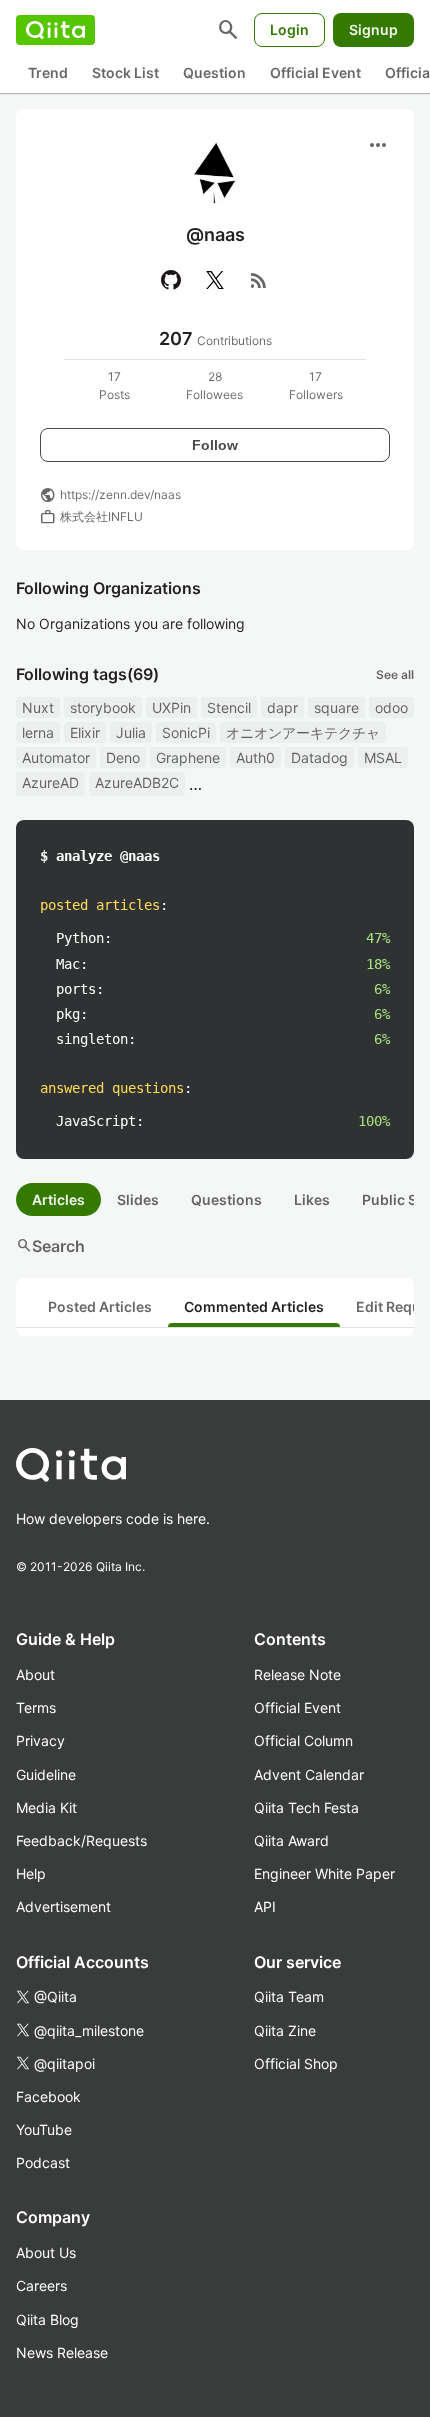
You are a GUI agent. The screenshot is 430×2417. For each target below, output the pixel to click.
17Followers (316, 385)
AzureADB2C (137, 782)
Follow (215, 445)
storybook (103, 707)
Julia (131, 732)
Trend (48, 72)
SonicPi (186, 732)
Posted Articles (100, 1306)
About (35, 1674)
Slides (138, 1199)
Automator (56, 757)
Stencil (229, 707)
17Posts (114, 385)
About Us (46, 2252)
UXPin (171, 707)
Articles (58, 1199)
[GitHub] (171, 280)
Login (289, 29)
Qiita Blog (47, 2319)
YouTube (44, 2129)
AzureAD (50, 782)
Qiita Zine (285, 2030)
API (265, 1906)
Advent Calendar (309, 1774)
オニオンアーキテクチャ (303, 732)
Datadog (319, 757)
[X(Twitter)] (215, 280)
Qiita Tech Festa (306, 1807)
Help (31, 1873)
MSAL (383, 757)
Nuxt (38, 707)
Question (214, 72)
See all (395, 674)
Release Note (297, 1674)
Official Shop (296, 2063)
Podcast (43, 2162)
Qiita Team (289, 1996)
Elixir (85, 732)
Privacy (40, 1740)
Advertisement (63, 1906)
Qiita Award (291, 1840)
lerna (38, 732)
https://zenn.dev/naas (120, 494)
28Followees (214, 385)
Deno (123, 757)
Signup (373, 29)
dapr (282, 707)
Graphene (188, 757)
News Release (62, 2352)
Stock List (125, 72)
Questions (226, 1199)
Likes (312, 1199)
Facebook (48, 2096)
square (336, 707)
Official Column (303, 1740)
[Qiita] (55, 30)
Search (50, 1246)
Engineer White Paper (324, 1873)
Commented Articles (254, 1306)
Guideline (46, 1774)
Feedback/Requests (81, 1840)
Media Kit (46, 1807)
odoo (391, 707)
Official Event (315, 72)
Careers (41, 2285)
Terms (36, 1707)
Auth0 (255, 757)
